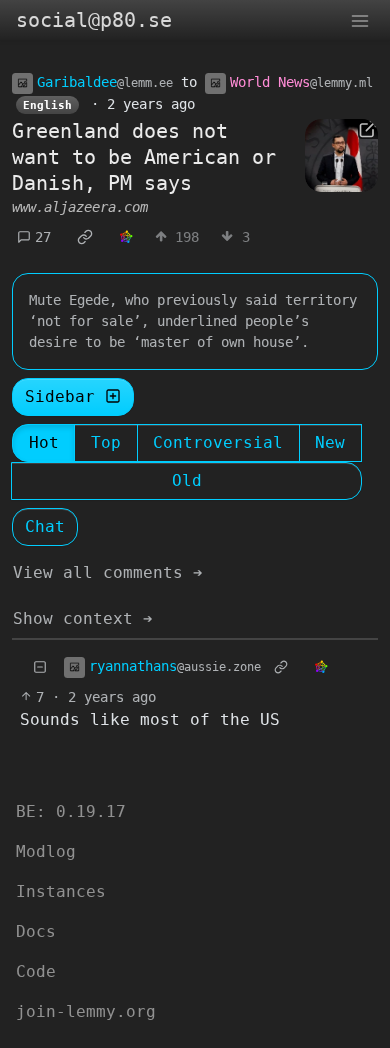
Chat (45, 526)
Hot (44, 442)
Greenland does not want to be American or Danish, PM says (144, 157)
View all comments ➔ (108, 572)
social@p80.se (94, 20)
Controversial (218, 442)
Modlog (46, 851)
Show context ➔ (83, 618)
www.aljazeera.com (80, 207)
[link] (85, 237)
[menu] (360, 20)
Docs (36, 931)
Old (187, 480)
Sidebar (60, 396)
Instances (61, 891)
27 (43, 237)
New (330, 442)
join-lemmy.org (86, 1011)
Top (106, 442)
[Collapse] (40, 667)
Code (36, 971)
